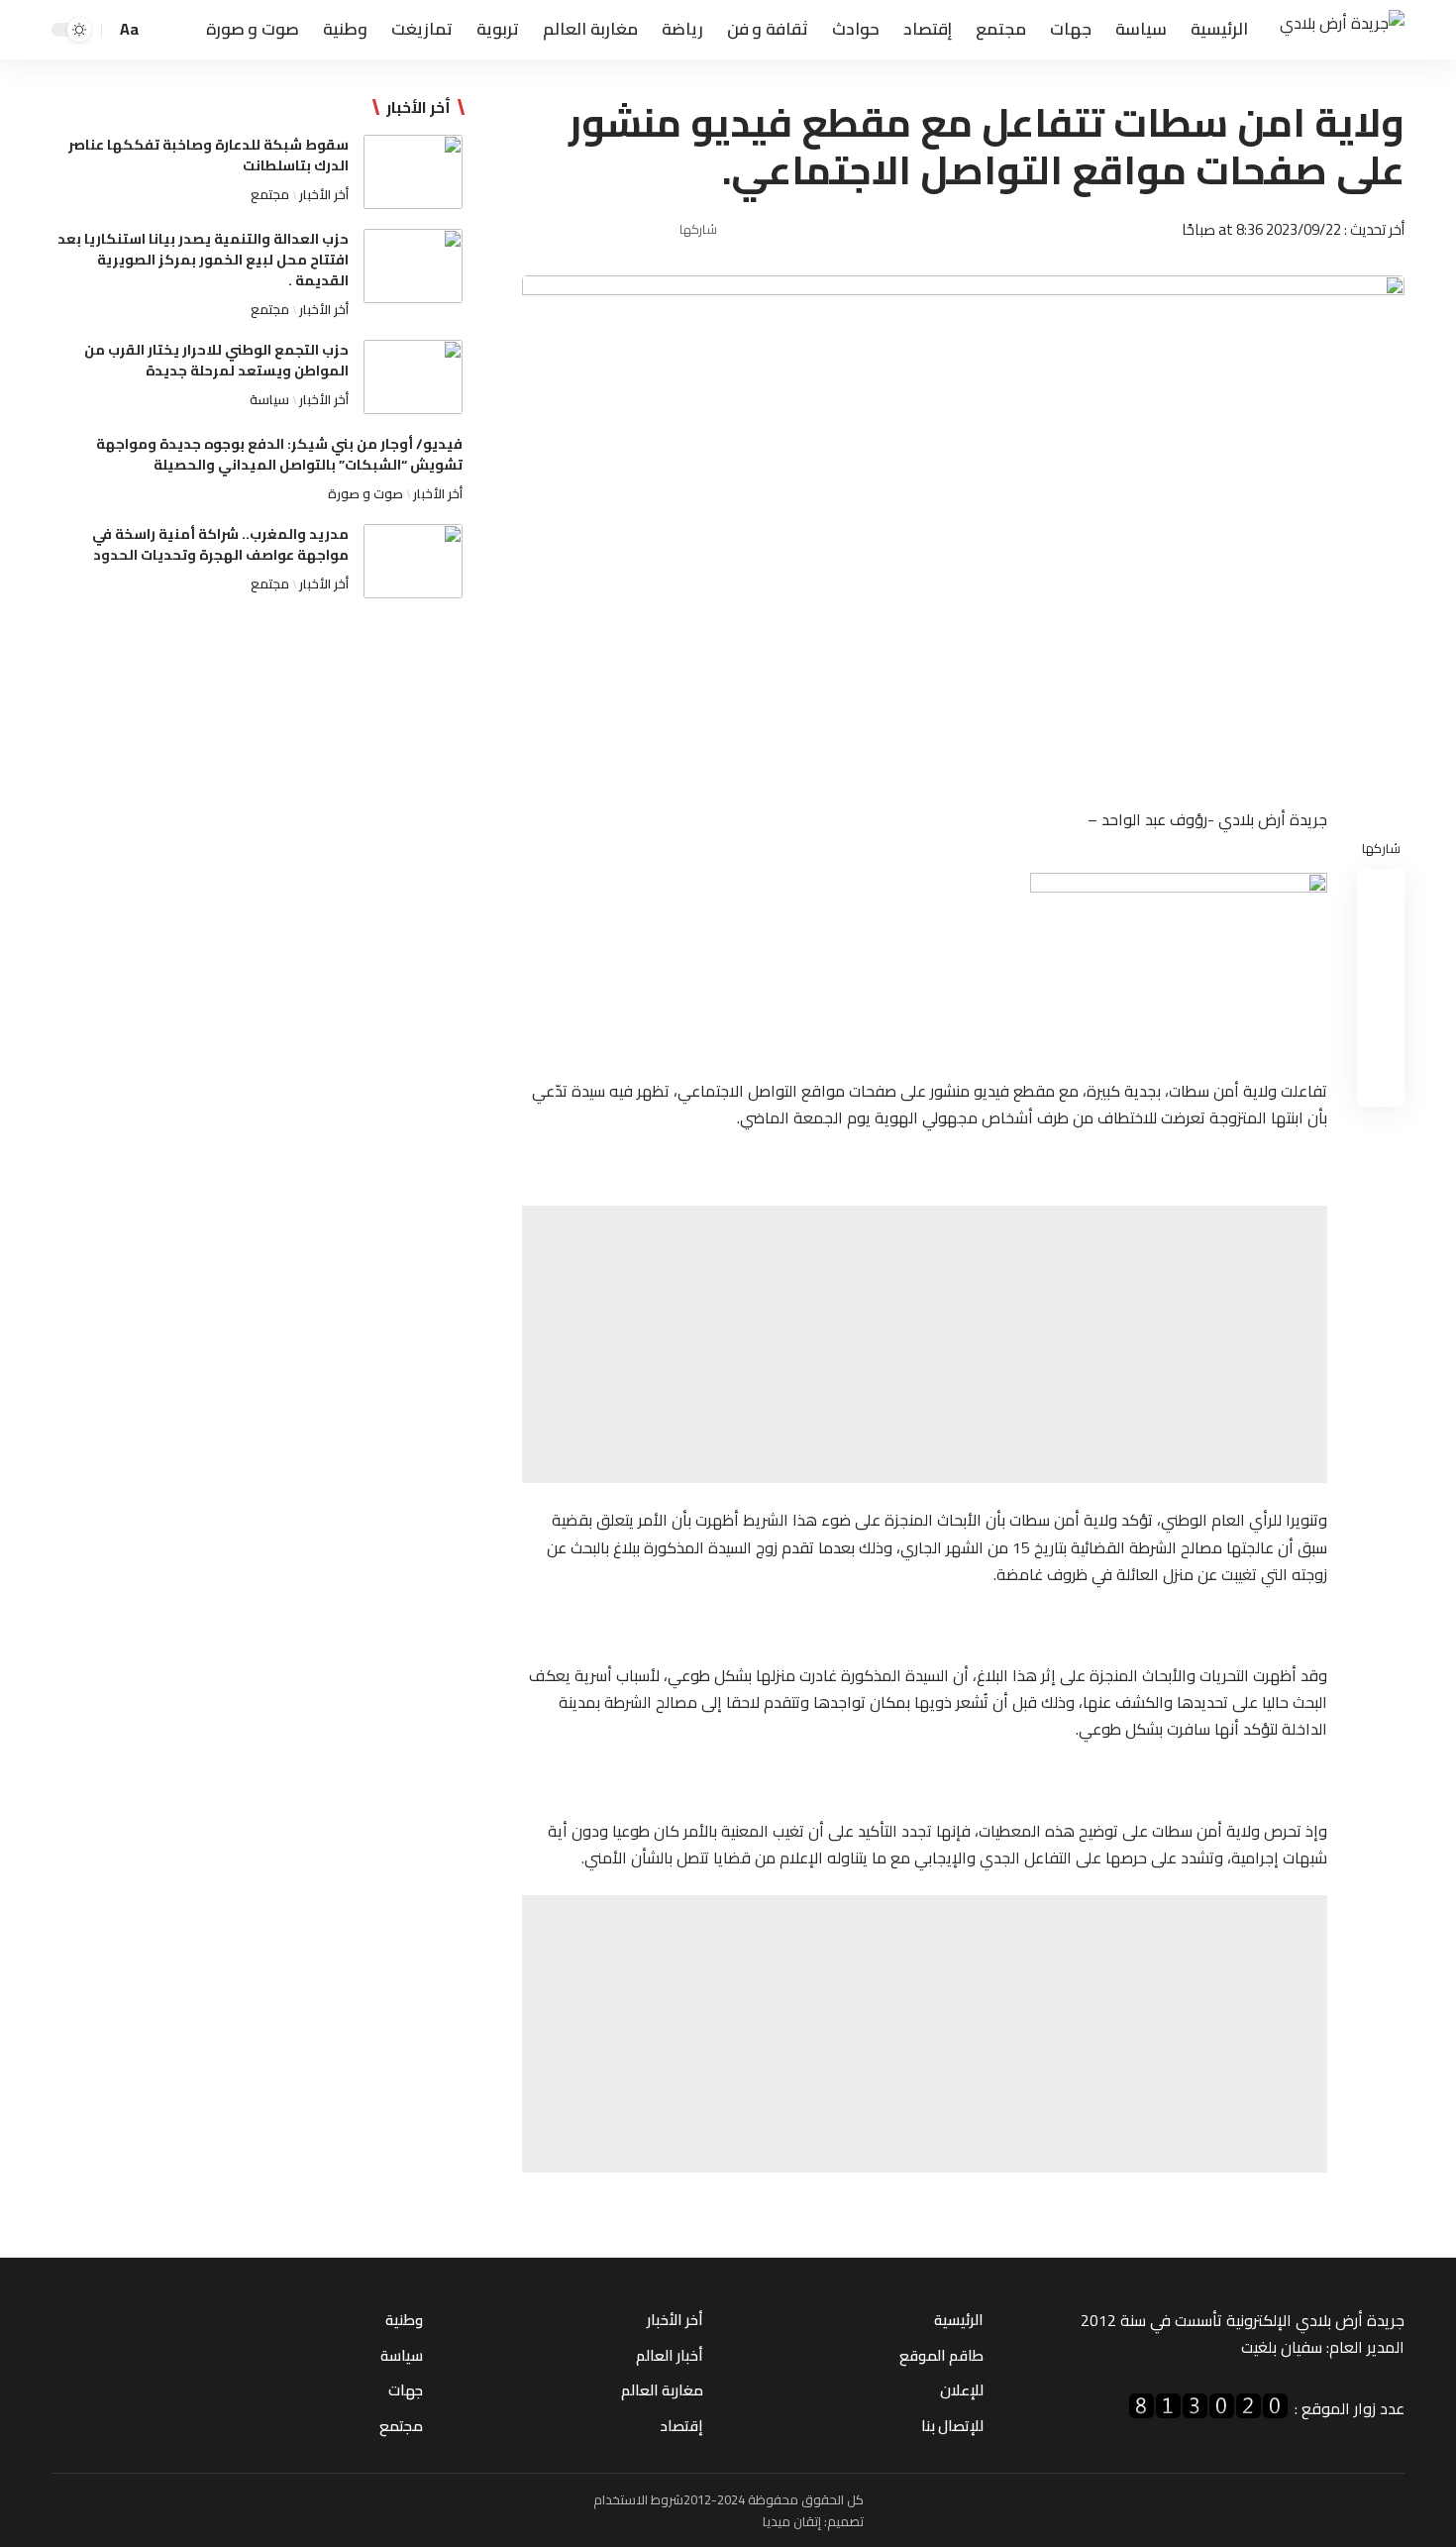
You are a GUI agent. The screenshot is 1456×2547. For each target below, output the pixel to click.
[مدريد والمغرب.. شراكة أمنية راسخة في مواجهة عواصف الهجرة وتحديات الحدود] (413, 561)
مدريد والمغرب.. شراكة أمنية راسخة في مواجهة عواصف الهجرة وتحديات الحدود (220, 544)
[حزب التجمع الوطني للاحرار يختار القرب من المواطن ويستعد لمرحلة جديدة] (413, 377)
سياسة (269, 399)
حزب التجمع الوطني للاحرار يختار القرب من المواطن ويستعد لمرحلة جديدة (216, 360)
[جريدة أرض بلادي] (1342, 30)
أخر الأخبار (324, 194)
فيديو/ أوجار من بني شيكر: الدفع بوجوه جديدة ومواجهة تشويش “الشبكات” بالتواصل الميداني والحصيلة (279, 454)
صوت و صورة (365, 493)
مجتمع (270, 194)
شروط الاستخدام (638, 2499)
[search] (161, 30)
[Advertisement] (925, 1344)
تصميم (845, 2521)
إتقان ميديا (792, 2521)
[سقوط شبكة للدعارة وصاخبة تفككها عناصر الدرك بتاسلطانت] (413, 172)
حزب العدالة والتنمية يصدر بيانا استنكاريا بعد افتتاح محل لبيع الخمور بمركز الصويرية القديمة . (203, 260)
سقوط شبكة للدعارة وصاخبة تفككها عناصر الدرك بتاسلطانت (208, 155)
